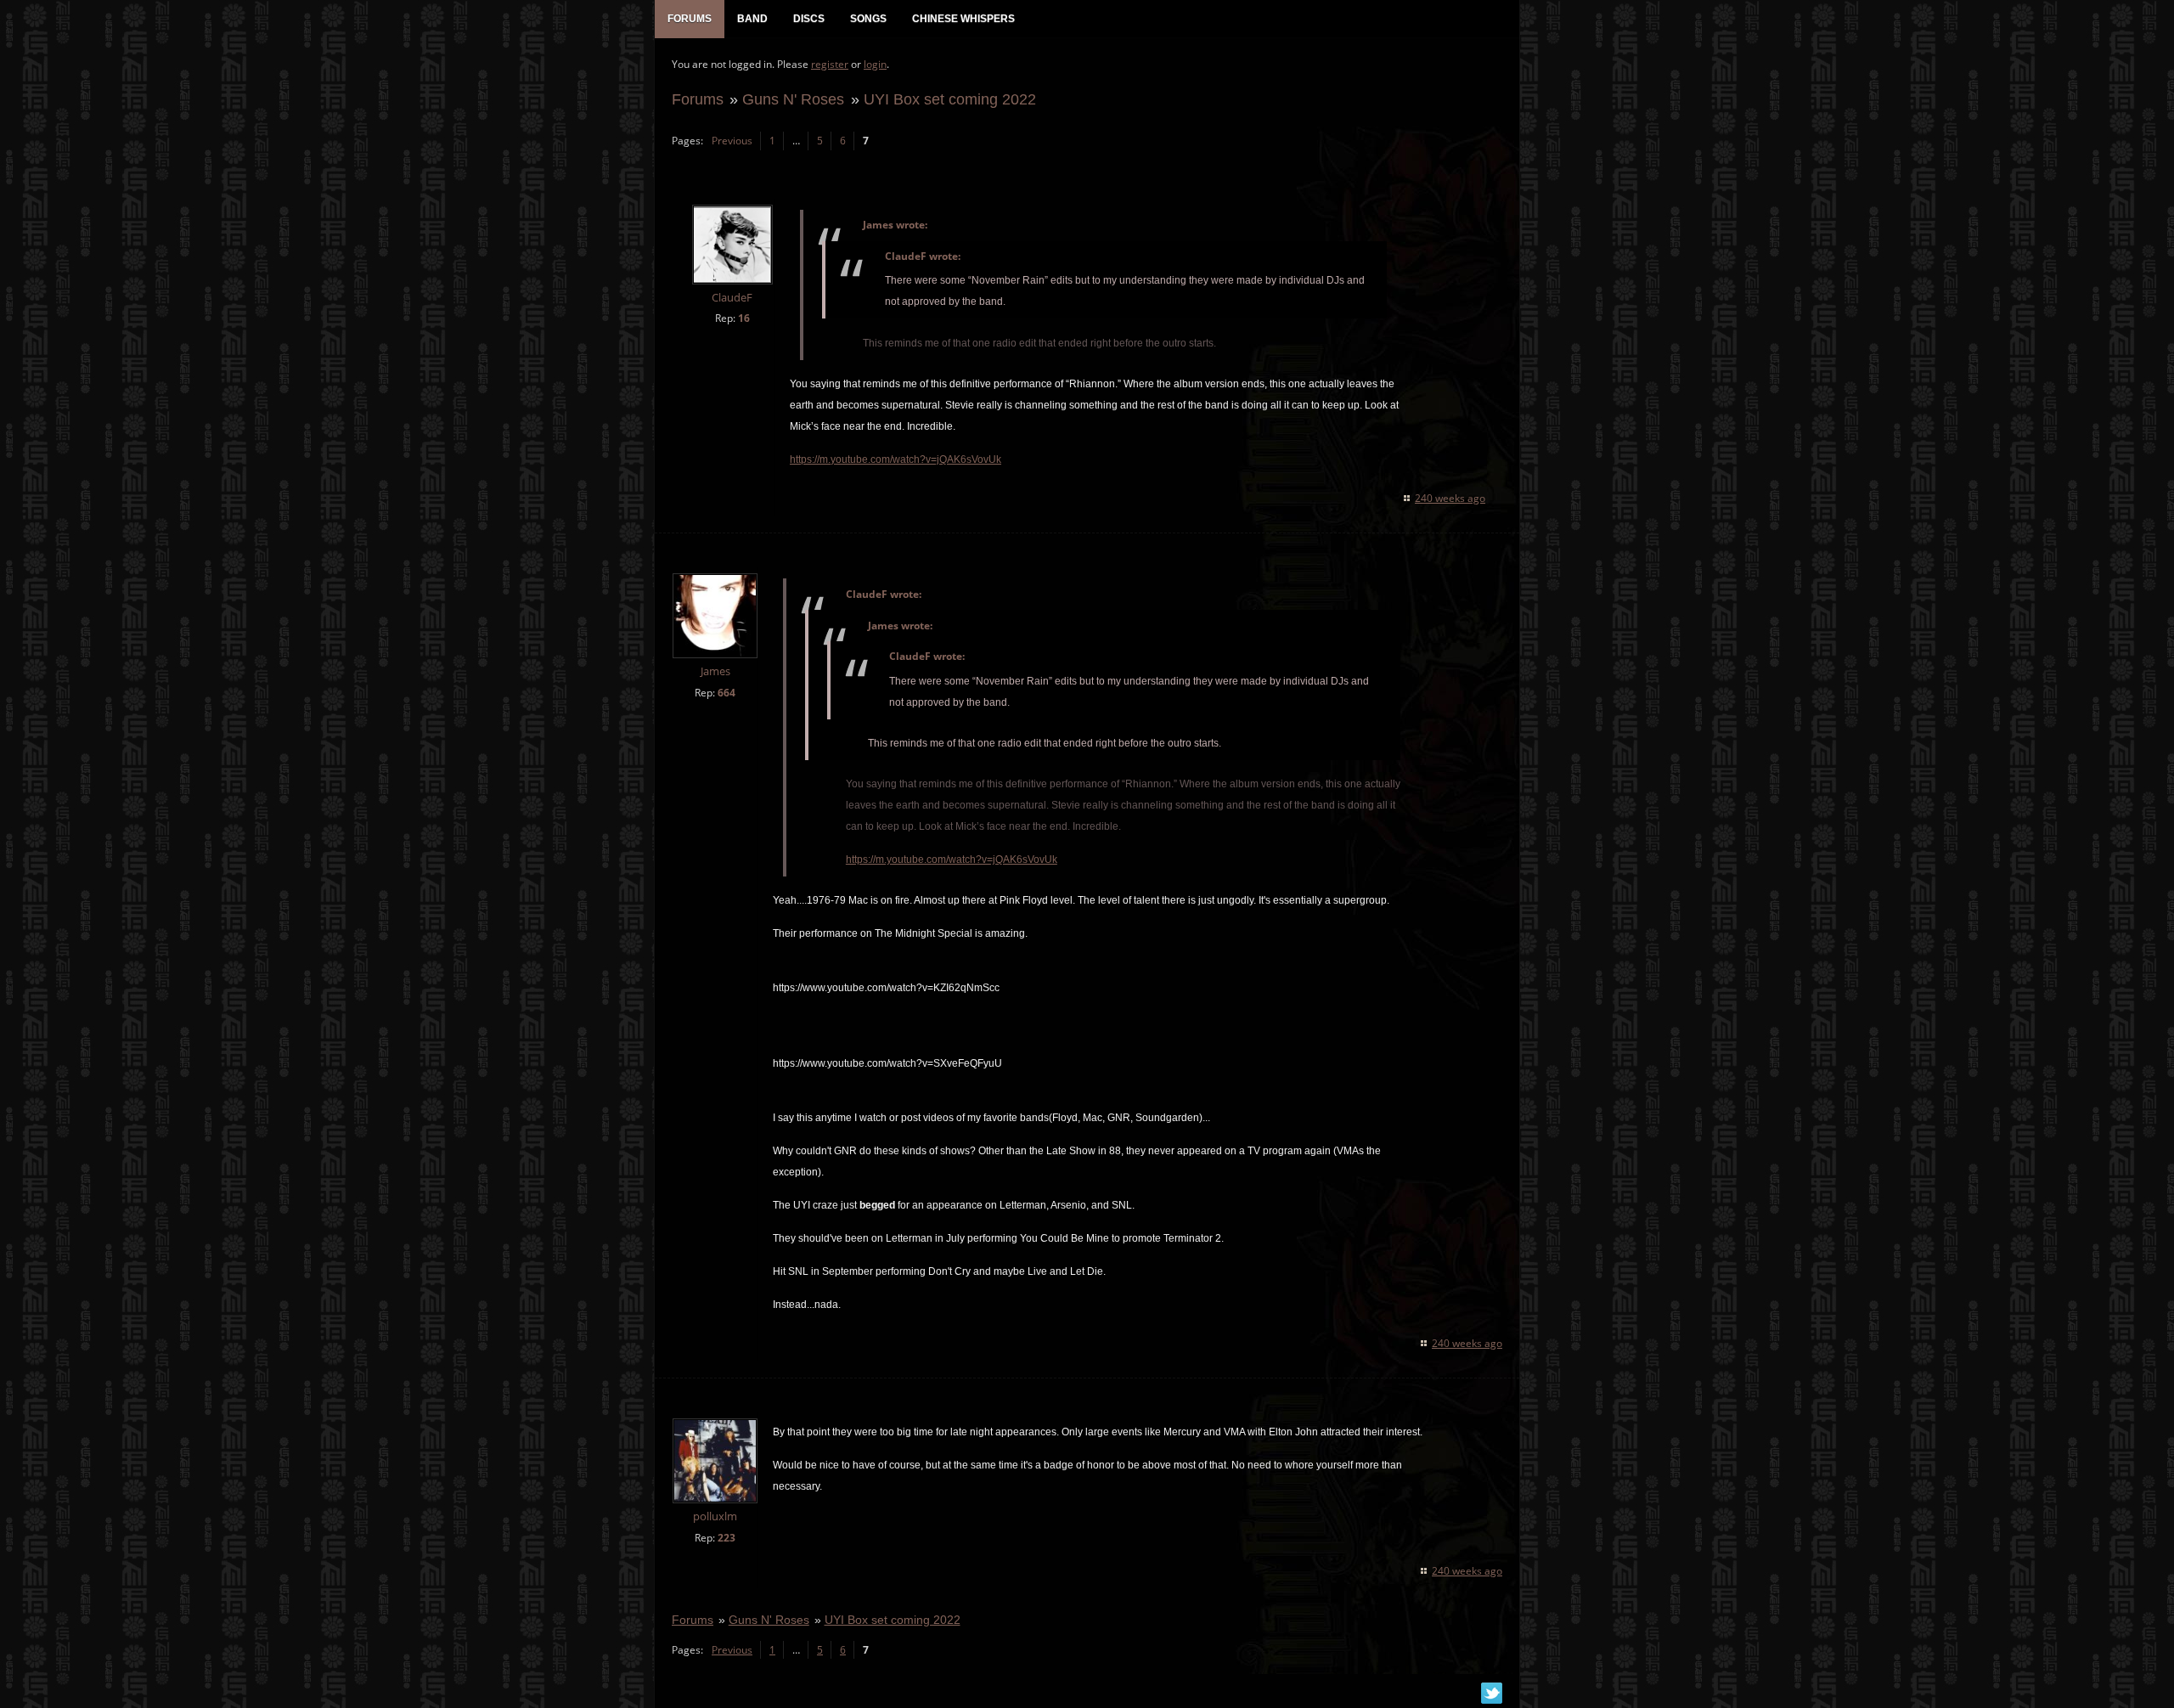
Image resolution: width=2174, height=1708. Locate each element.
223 (727, 1538)
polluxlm (715, 1516)
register (830, 64)
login (875, 64)
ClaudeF (732, 298)
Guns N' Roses (793, 99)
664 (727, 693)
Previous (732, 141)
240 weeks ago (1450, 498)
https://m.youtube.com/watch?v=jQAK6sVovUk (896, 459)
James (715, 671)
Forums (698, 99)
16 (744, 318)
